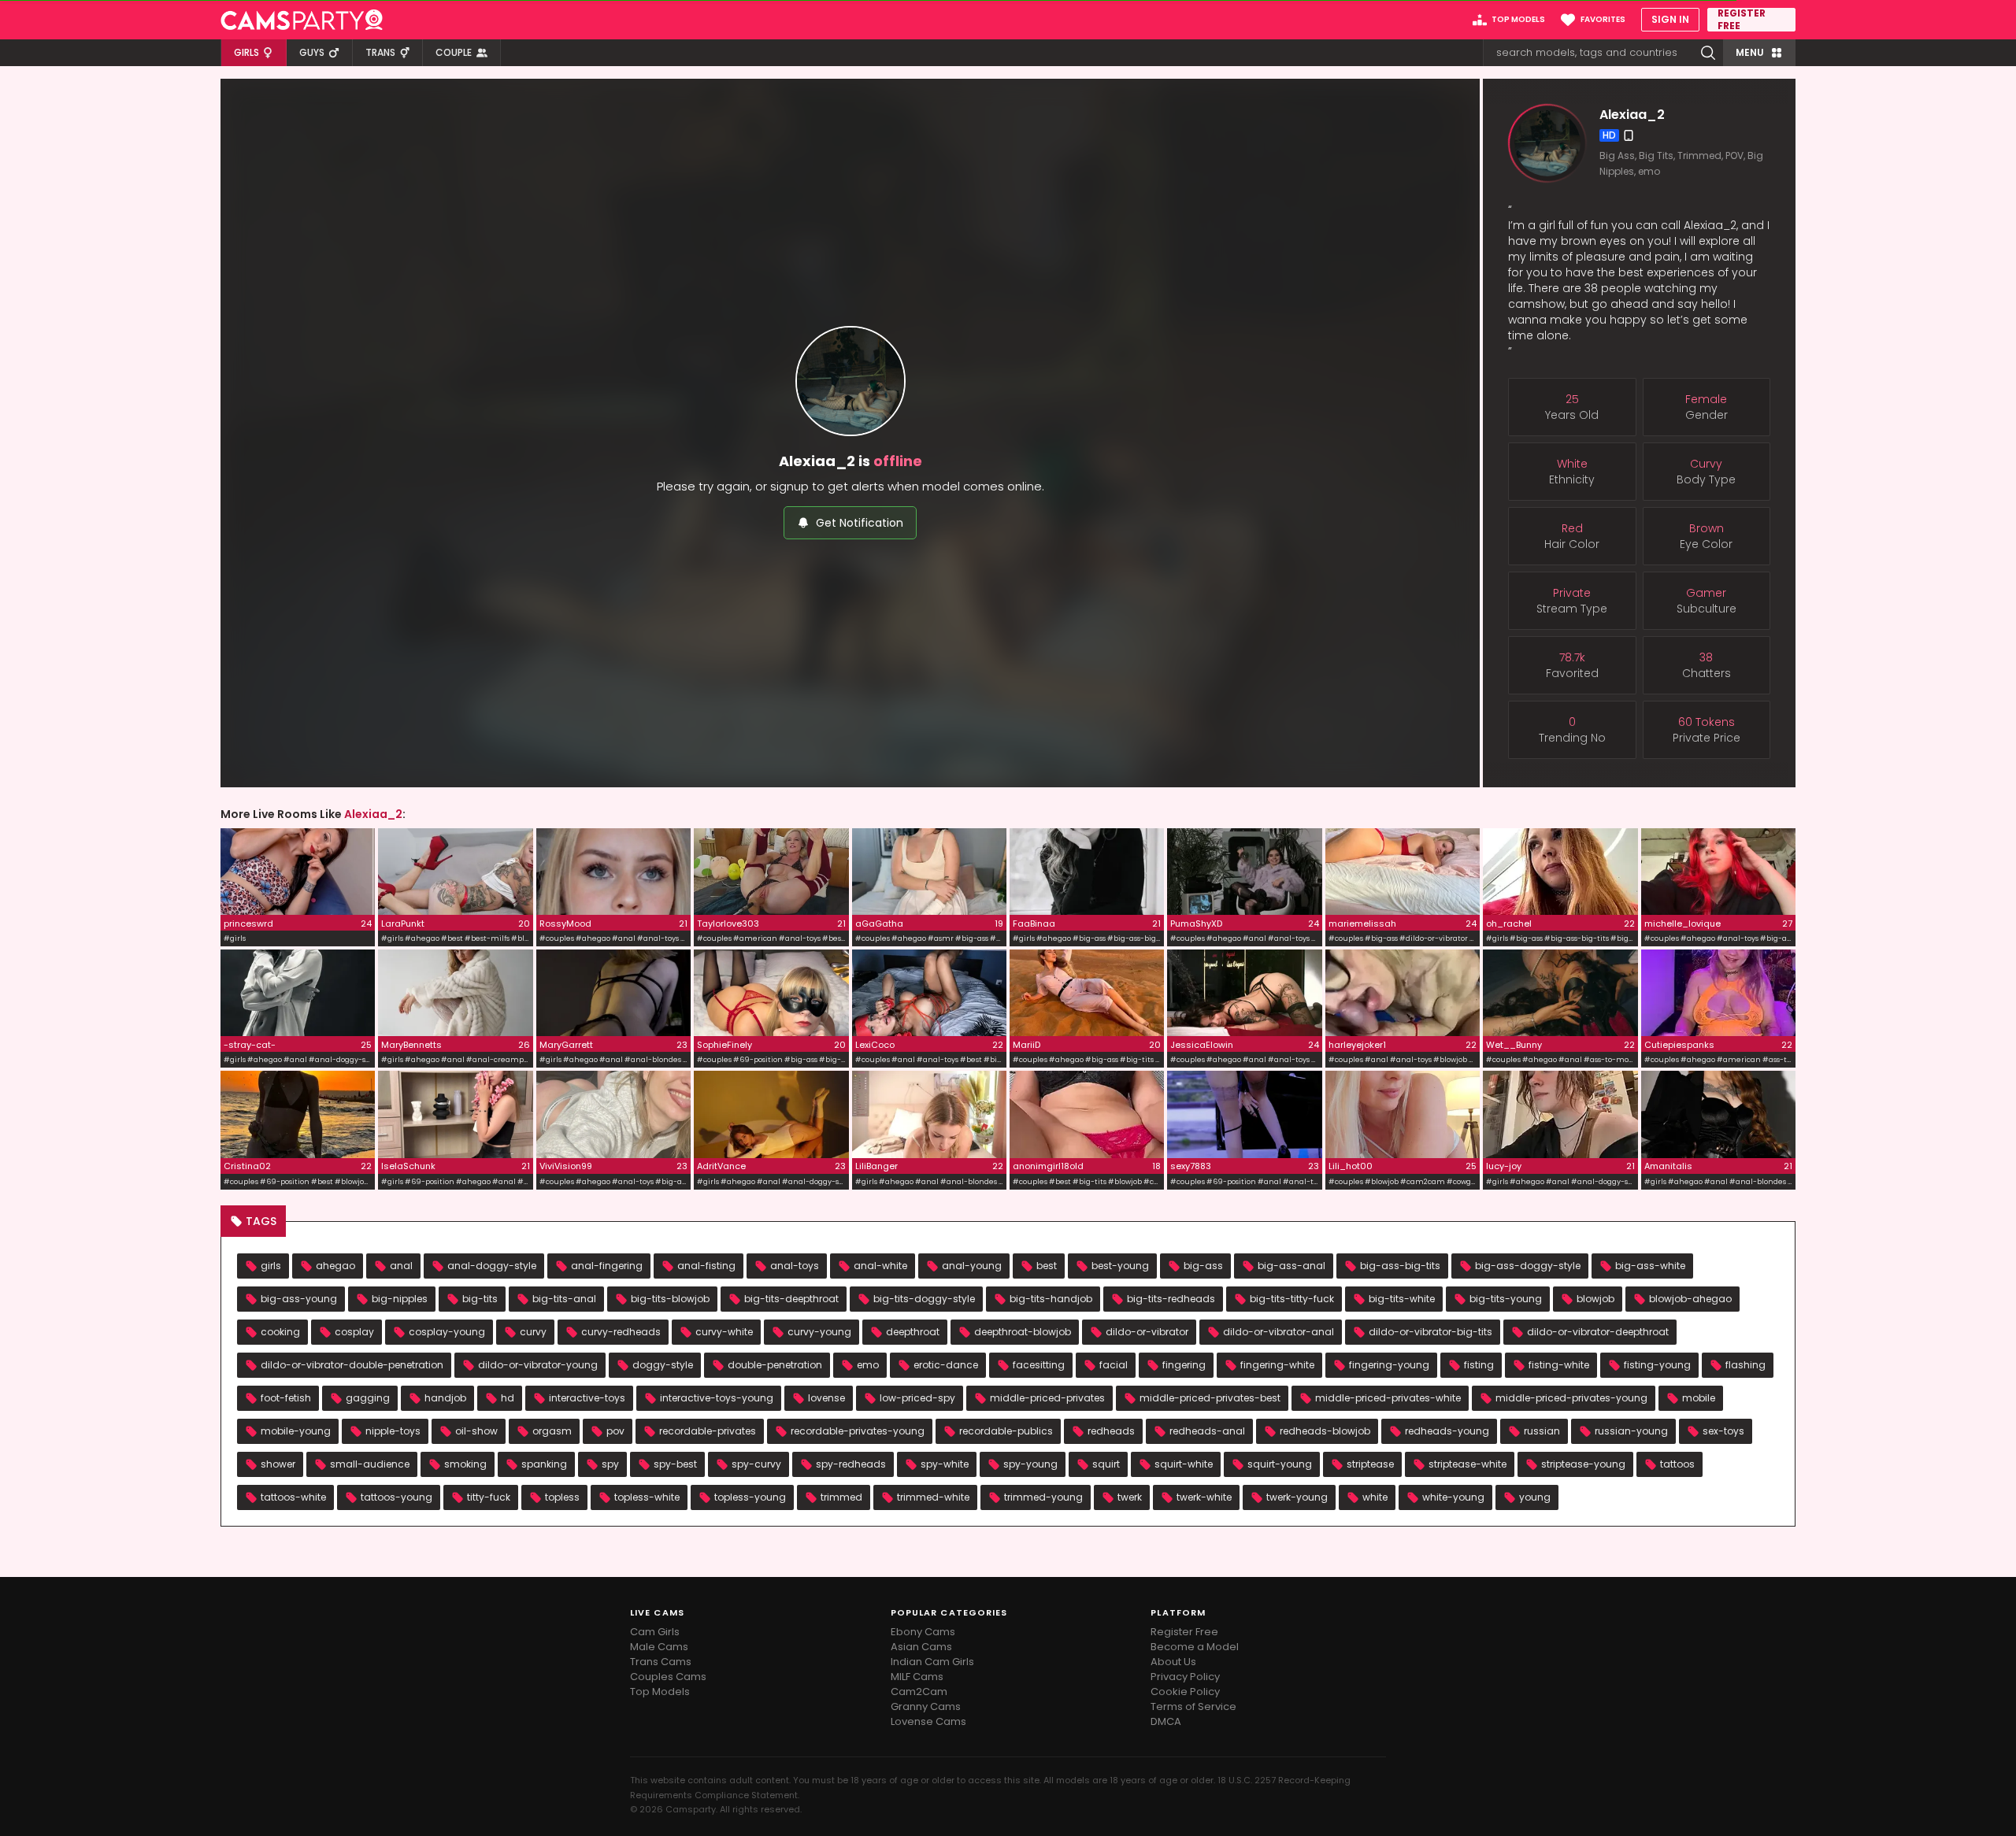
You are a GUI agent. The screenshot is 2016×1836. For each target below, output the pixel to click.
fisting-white (1559, 1365)
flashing (1745, 1365)
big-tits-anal (564, 1299)
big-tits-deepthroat (791, 1299)
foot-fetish (286, 1398)
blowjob (1595, 1299)
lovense (826, 1398)
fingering (1184, 1365)
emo (868, 1365)
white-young (1453, 1497)
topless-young (750, 1497)
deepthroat (913, 1332)
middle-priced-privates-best (1210, 1398)
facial (1114, 1365)
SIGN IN (1670, 19)
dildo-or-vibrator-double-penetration (352, 1365)
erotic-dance (946, 1365)
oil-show (476, 1431)
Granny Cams (926, 1706)
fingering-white (1277, 1365)
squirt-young (1280, 1464)
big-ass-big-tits (1400, 1266)
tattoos (1677, 1464)
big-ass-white (1650, 1266)
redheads (1111, 1431)
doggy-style (663, 1365)
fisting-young (1657, 1365)
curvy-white (724, 1332)
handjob (445, 1398)
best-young (1120, 1266)
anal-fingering (607, 1266)
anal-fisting (706, 1266)
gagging (368, 1398)
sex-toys (1723, 1431)
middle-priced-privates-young (1571, 1398)
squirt (1106, 1464)
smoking (465, 1464)
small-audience (370, 1464)
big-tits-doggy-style (924, 1299)
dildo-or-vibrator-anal (1279, 1332)
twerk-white (1204, 1497)
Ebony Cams (923, 1632)
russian (1542, 1431)
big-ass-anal (1291, 1266)
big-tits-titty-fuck (1292, 1299)
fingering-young (1389, 1365)
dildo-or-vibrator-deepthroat (1598, 1332)
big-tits (480, 1299)
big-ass (1203, 1266)
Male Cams (659, 1647)
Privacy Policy (1185, 1677)
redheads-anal (1207, 1431)
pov (615, 1431)
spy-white (945, 1464)
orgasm (552, 1431)
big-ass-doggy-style (1528, 1266)
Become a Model (1195, 1647)
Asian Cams (921, 1647)
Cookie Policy (1185, 1692)
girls (271, 1266)
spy (610, 1464)
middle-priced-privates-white (1388, 1398)
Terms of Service (1193, 1706)
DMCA (1166, 1721)
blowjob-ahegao (1690, 1299)
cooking (280, 1332)
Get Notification (860, 523)
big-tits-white (1402, 1299)
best (1047, 1266)
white (1375, 1497)
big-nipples (400, 1299)
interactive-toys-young (717, 1398)
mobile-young (296, 1431)
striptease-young (1583, 1464)
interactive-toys (587, 1398)
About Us (1173, 1662)
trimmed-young (1043, 1497)
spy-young (1030, 1464)
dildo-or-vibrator (1147, 1332)
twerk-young (1297, 1497)
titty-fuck (489, 1497)
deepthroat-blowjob (1023, 1332)
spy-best (675, 1464)
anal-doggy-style (492, 1266)
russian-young (1631, 1431)
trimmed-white (933, 1497)
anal (401, 1266)
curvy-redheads (621, 1332)
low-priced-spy (917, 1398)
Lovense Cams (928, 1721)
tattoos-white (293, 1497)
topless (562, 1497)
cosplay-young (447, 1332)
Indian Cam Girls (932, 1662)
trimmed (841, 1497)
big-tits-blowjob (670, 1299)
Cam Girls (655, 1632)
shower (278, 1464)
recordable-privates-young (858, 1431)
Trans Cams (661, 1662)
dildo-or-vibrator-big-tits (1430, 1332)
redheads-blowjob (1325, 1431)
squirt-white (1184, 1464)
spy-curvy (756, 1464)
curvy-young (819, 1332)
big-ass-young (299, 1299)
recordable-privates (708, 1431)
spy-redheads (851, 1464)
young (1535, 1497)
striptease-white (1468, 1464)
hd (508, 1398)
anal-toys (795, 1266)
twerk (1130, 1497)
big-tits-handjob (1051, 1299)
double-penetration (775, 1365)
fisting (1479, 1365)
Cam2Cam (919, 1692)
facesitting (1039, 1365)
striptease (1370, 1464)
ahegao (335, 1266)
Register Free (1184, 1632)
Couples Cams (668, 1677)
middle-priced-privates (1047, 1398)
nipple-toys (393, 1431)
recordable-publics (1006, 1431)
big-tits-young (1506, 1299)
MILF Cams (917, 1677)
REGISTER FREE (1742, 20)
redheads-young (1447, 1431)
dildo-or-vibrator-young (538, 1365)
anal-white (880, 1266)
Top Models (660, 1692)
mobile (1699, 1398)
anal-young (972, 1266)
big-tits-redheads (1171, 1299)
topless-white (647, 1497)
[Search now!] (1708, 53)
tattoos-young (397, 1497)
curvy (533, 1332)
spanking (544, 1464)
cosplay (354, 1332)
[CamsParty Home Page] (302, 20)
